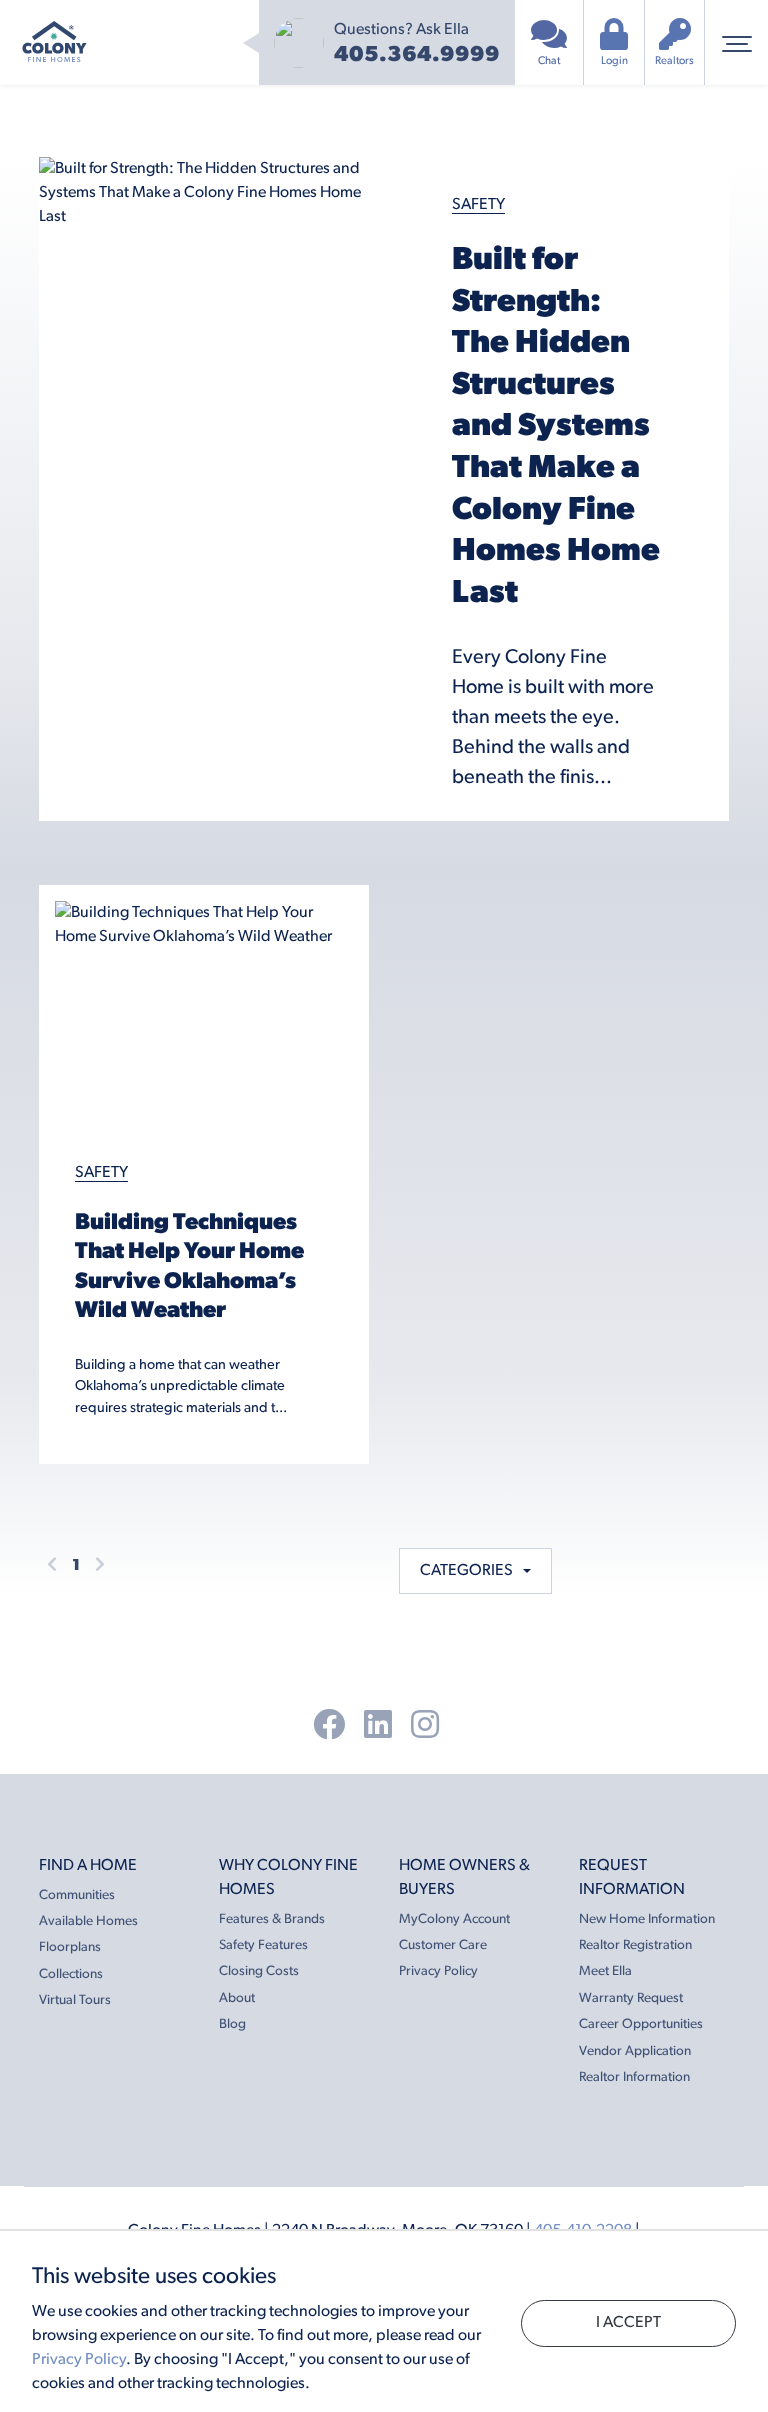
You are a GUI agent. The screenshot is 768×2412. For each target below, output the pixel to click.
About (237, 1998)
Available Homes (88, 1921)
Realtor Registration (635, 1945)
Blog (232, 2024)
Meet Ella (605, 1971)
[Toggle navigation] (736, 42)
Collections (71, 1974)
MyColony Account (454, 1919)
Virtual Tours (75, 2000)
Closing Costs (259, 1971)
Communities (77, 1895)
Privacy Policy (438, 1971)
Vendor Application (635, 2051)
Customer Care (443, 1945)
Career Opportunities (641, 2024)
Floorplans (70, 1947)
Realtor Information (634, 2077)
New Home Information (647, 1919)
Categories (469, 1571)
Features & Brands (272, 1919)
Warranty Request (631, 1998)
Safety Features (263, 1945)
